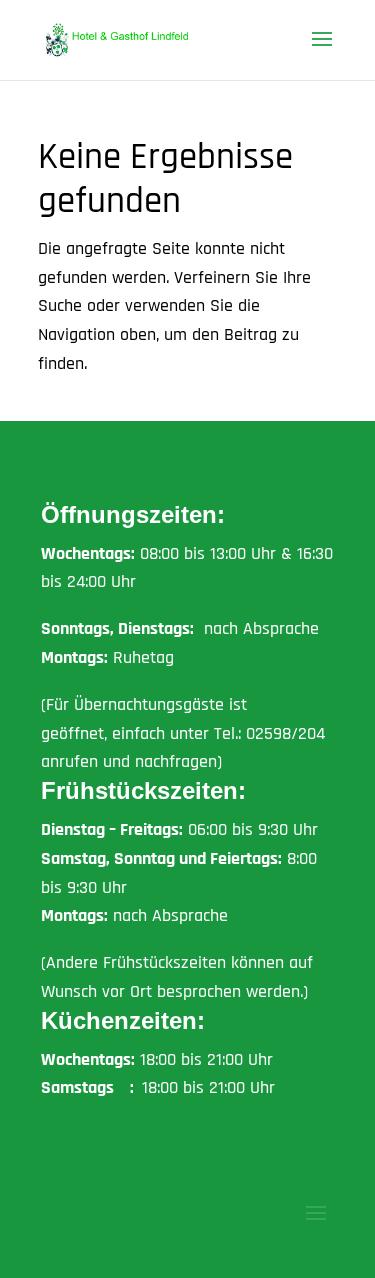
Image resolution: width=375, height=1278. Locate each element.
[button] (322, 52)
